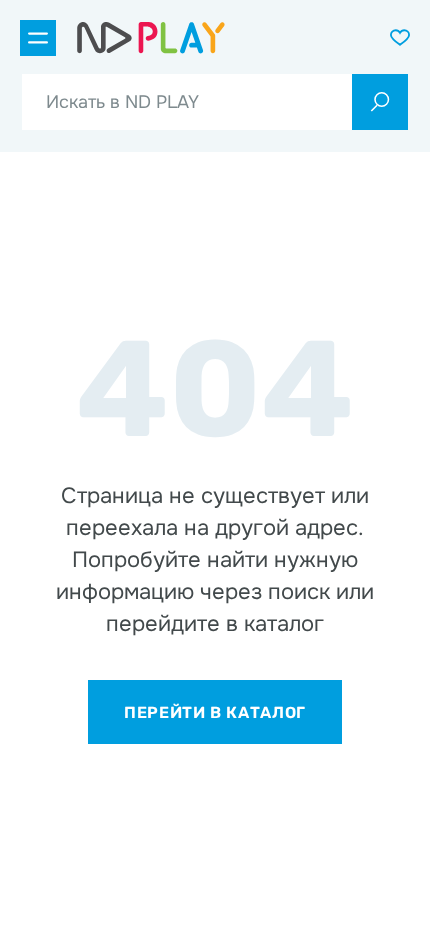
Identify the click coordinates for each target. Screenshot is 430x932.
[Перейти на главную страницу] (151, 38)
